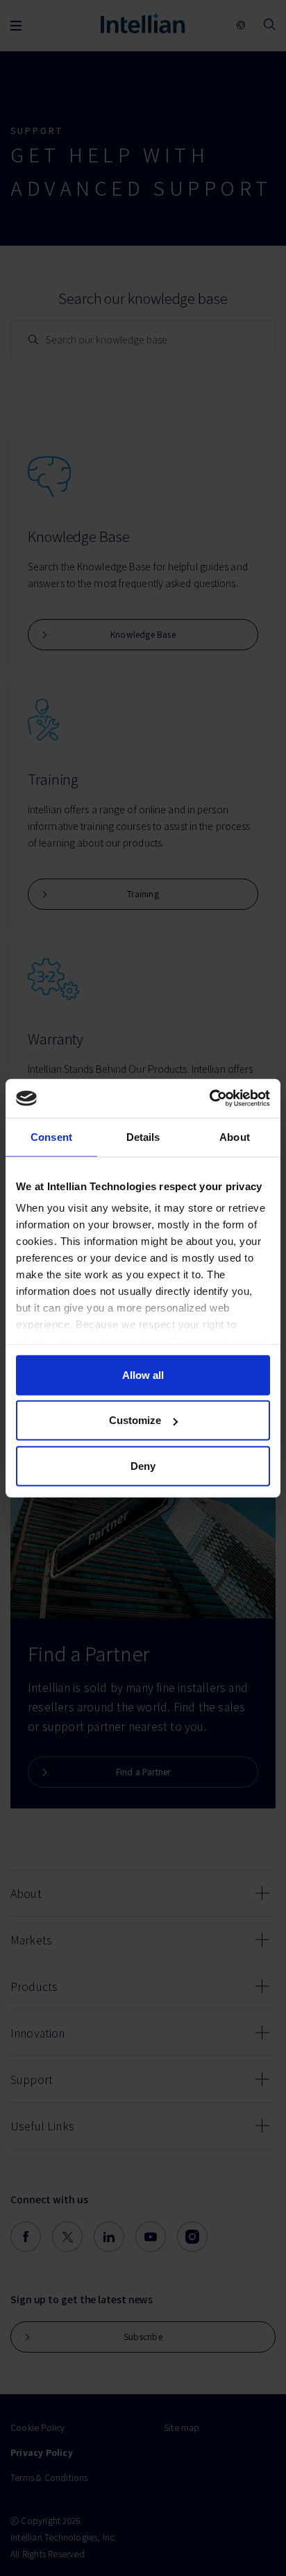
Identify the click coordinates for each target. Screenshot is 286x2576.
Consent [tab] (51, 1136)
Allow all (143, 1374)
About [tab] (235, 1136)
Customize (135, 1420)
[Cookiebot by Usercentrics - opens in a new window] (209, 1099)
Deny (143, 1465)
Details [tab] (143, 1136)
